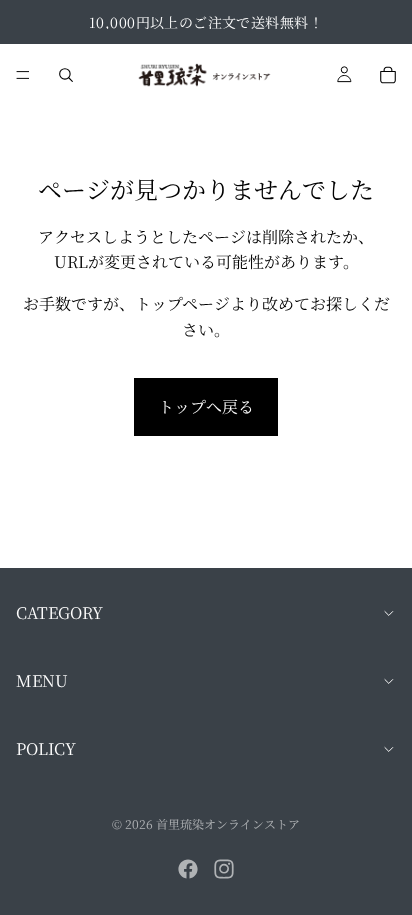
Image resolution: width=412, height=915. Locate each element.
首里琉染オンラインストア (228, 823)
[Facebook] (188, 869)
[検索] (66, 75)
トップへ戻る (206, 406)
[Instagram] (224, 869)
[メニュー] (23, 75)
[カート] (388, 75)
